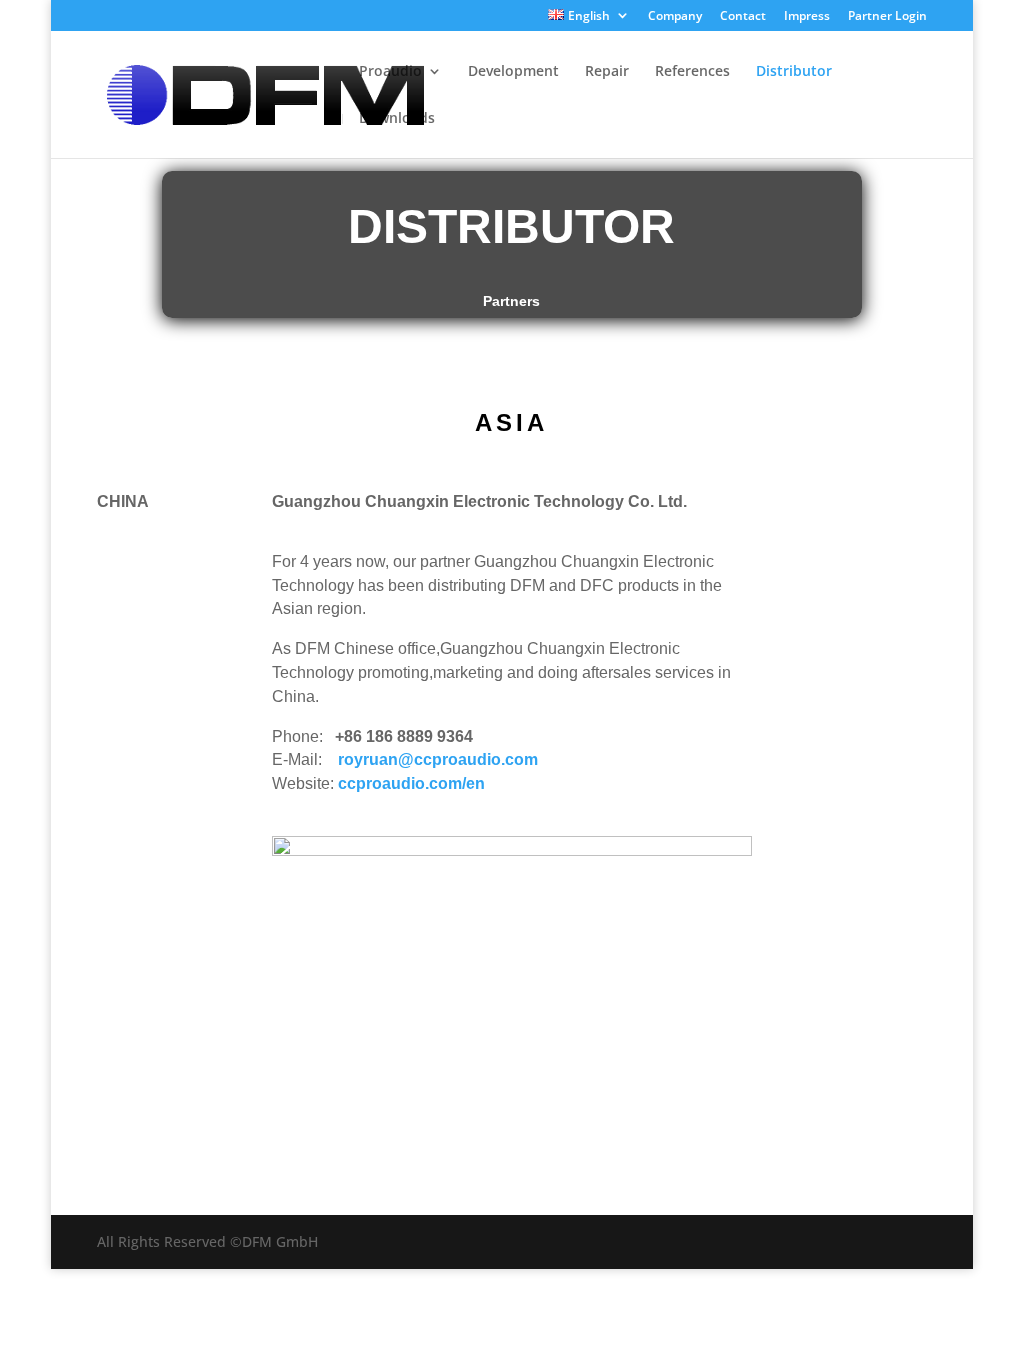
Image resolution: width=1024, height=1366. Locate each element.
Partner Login (887, 17)
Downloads (397, 119)
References (692, 72)
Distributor (794, 72)
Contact (743, 17)
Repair (607, 72)
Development (513, 72)
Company (675, 17)
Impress (807, 17)
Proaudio (390, 72)
